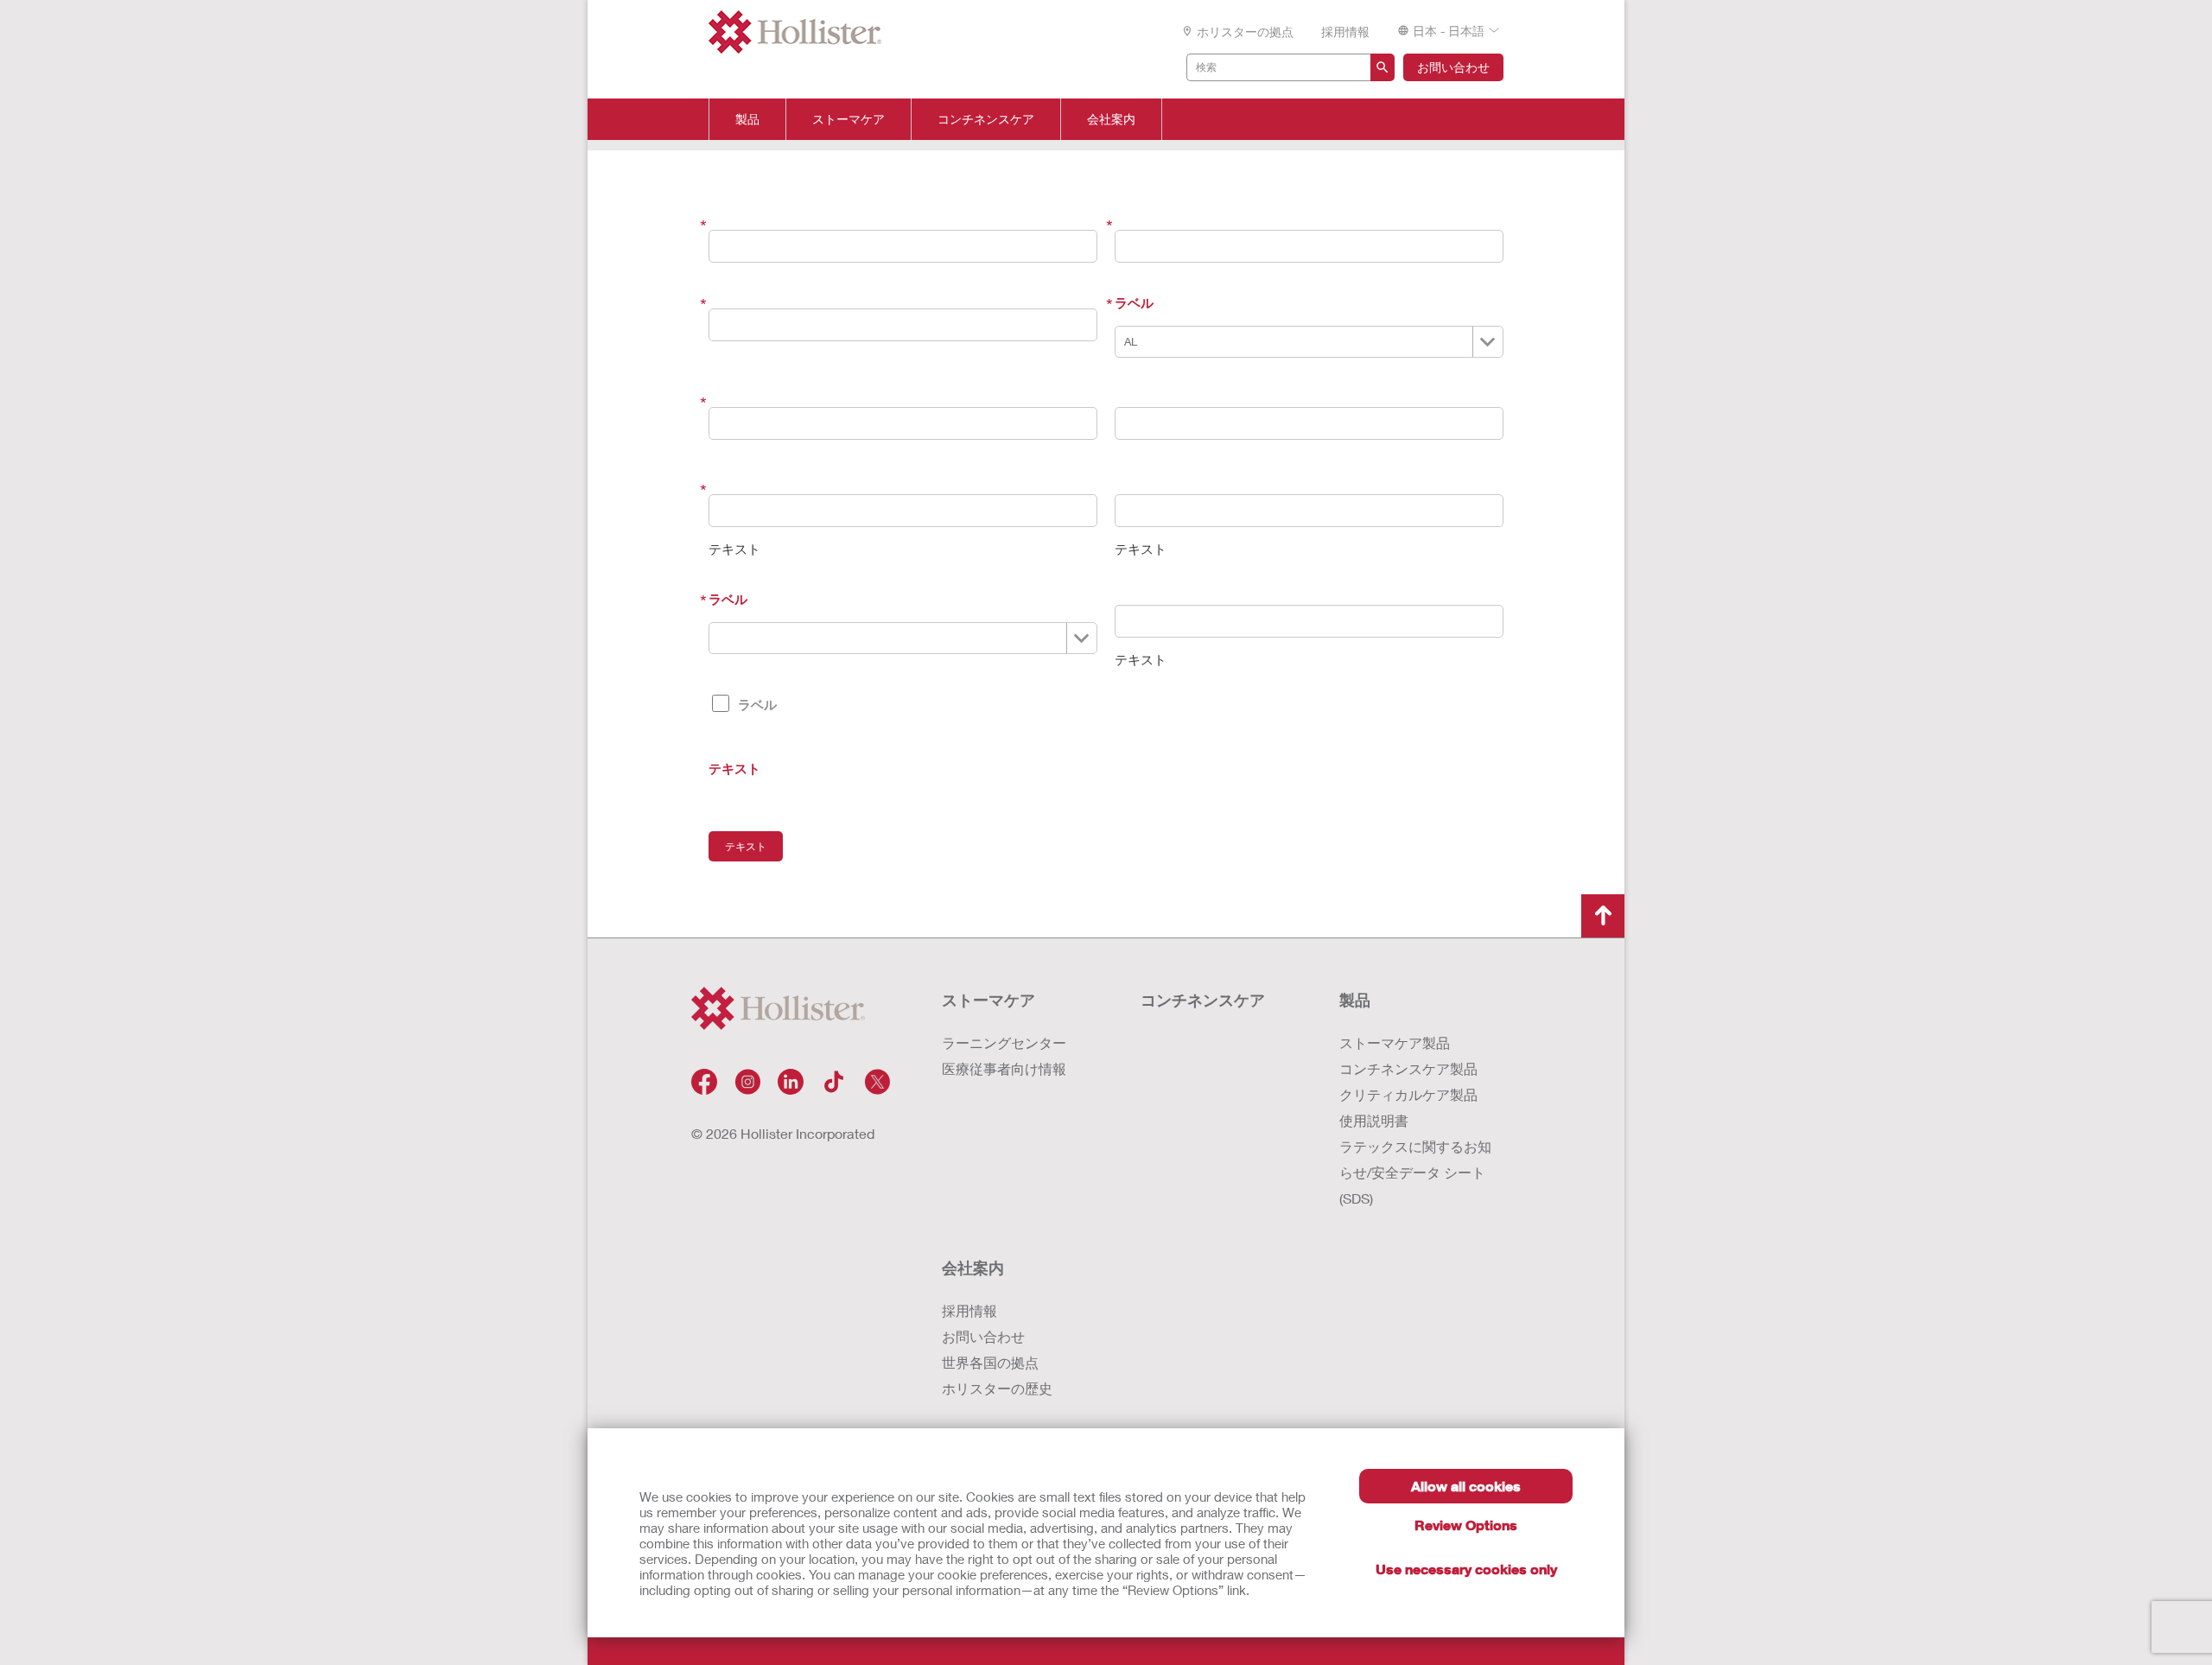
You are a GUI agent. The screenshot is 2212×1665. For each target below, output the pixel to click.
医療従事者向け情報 (1004, 1068)
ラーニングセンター (1004, 1042)
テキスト (734, 768)
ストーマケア (849, 119)
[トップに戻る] (1603, 916)
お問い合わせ (1453, 67)
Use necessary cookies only (1466, 1569)
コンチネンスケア (986, 119)
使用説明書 (1374, 1120)
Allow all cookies (1466, 1486)
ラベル (1134, 302)
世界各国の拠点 (990, 1362)
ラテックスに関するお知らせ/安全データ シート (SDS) (1415, 1172)
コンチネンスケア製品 (1408, 1068)
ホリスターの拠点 (1245, 32)
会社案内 (1111, 119)
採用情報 (1345, 32)
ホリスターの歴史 (997, 1388)
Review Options (1466, 1525)
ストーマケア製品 (1395, 1042)
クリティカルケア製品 (1408, 1094)
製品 (747, 119)
